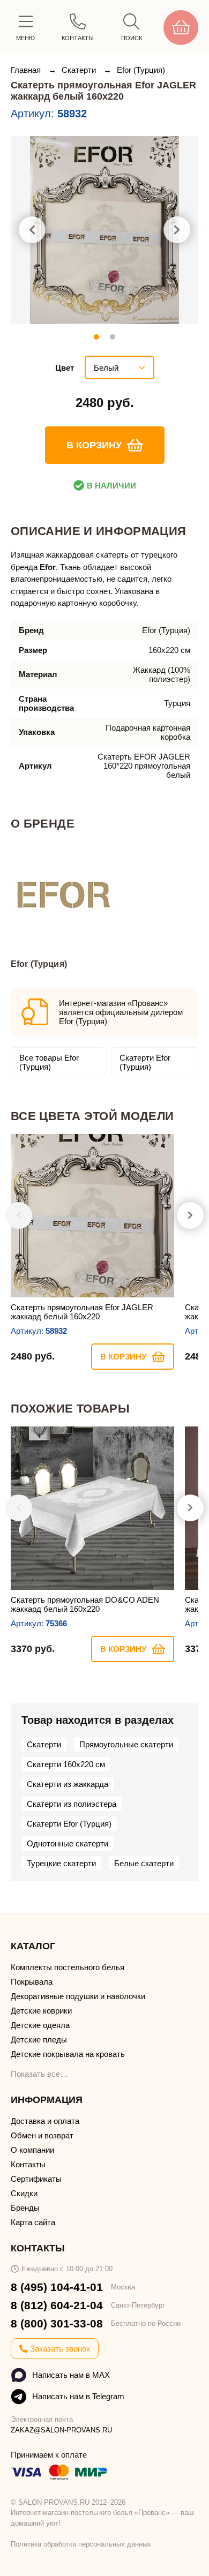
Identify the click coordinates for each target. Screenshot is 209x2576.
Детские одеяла (40, 2025)
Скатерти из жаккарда (68, 1784)
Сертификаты (36, 2179)
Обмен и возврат (42, 2135)
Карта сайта (33, 2222)
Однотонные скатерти (68, 1843)
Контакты (28, 2164)
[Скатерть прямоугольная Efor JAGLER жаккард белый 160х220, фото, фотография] (104, 230)
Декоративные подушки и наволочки (78, 1996)
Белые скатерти (144, 1863)
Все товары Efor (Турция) (49, 1062)
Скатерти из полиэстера (72, 1804)
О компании (32, 2150)
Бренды (25, 2208)
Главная (27, 70)
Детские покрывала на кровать (68, 2054)
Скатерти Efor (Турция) (145, 1062)
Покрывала (32, 1982)
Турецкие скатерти (61, 1863)
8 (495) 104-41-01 (57, 2287)
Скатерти (80, 70)
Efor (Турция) (141, 70)
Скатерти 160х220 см (66, 1764)
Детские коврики (41, 2011)
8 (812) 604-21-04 (57, 2305)
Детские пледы (39, 2040)
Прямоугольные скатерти (126, 1744)
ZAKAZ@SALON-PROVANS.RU (61, 2430)
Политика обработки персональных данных (81, 2544)
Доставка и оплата (45, 2121)
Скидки (24, 2193)
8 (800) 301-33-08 (57, 2323)
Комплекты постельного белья (68, 1967)
